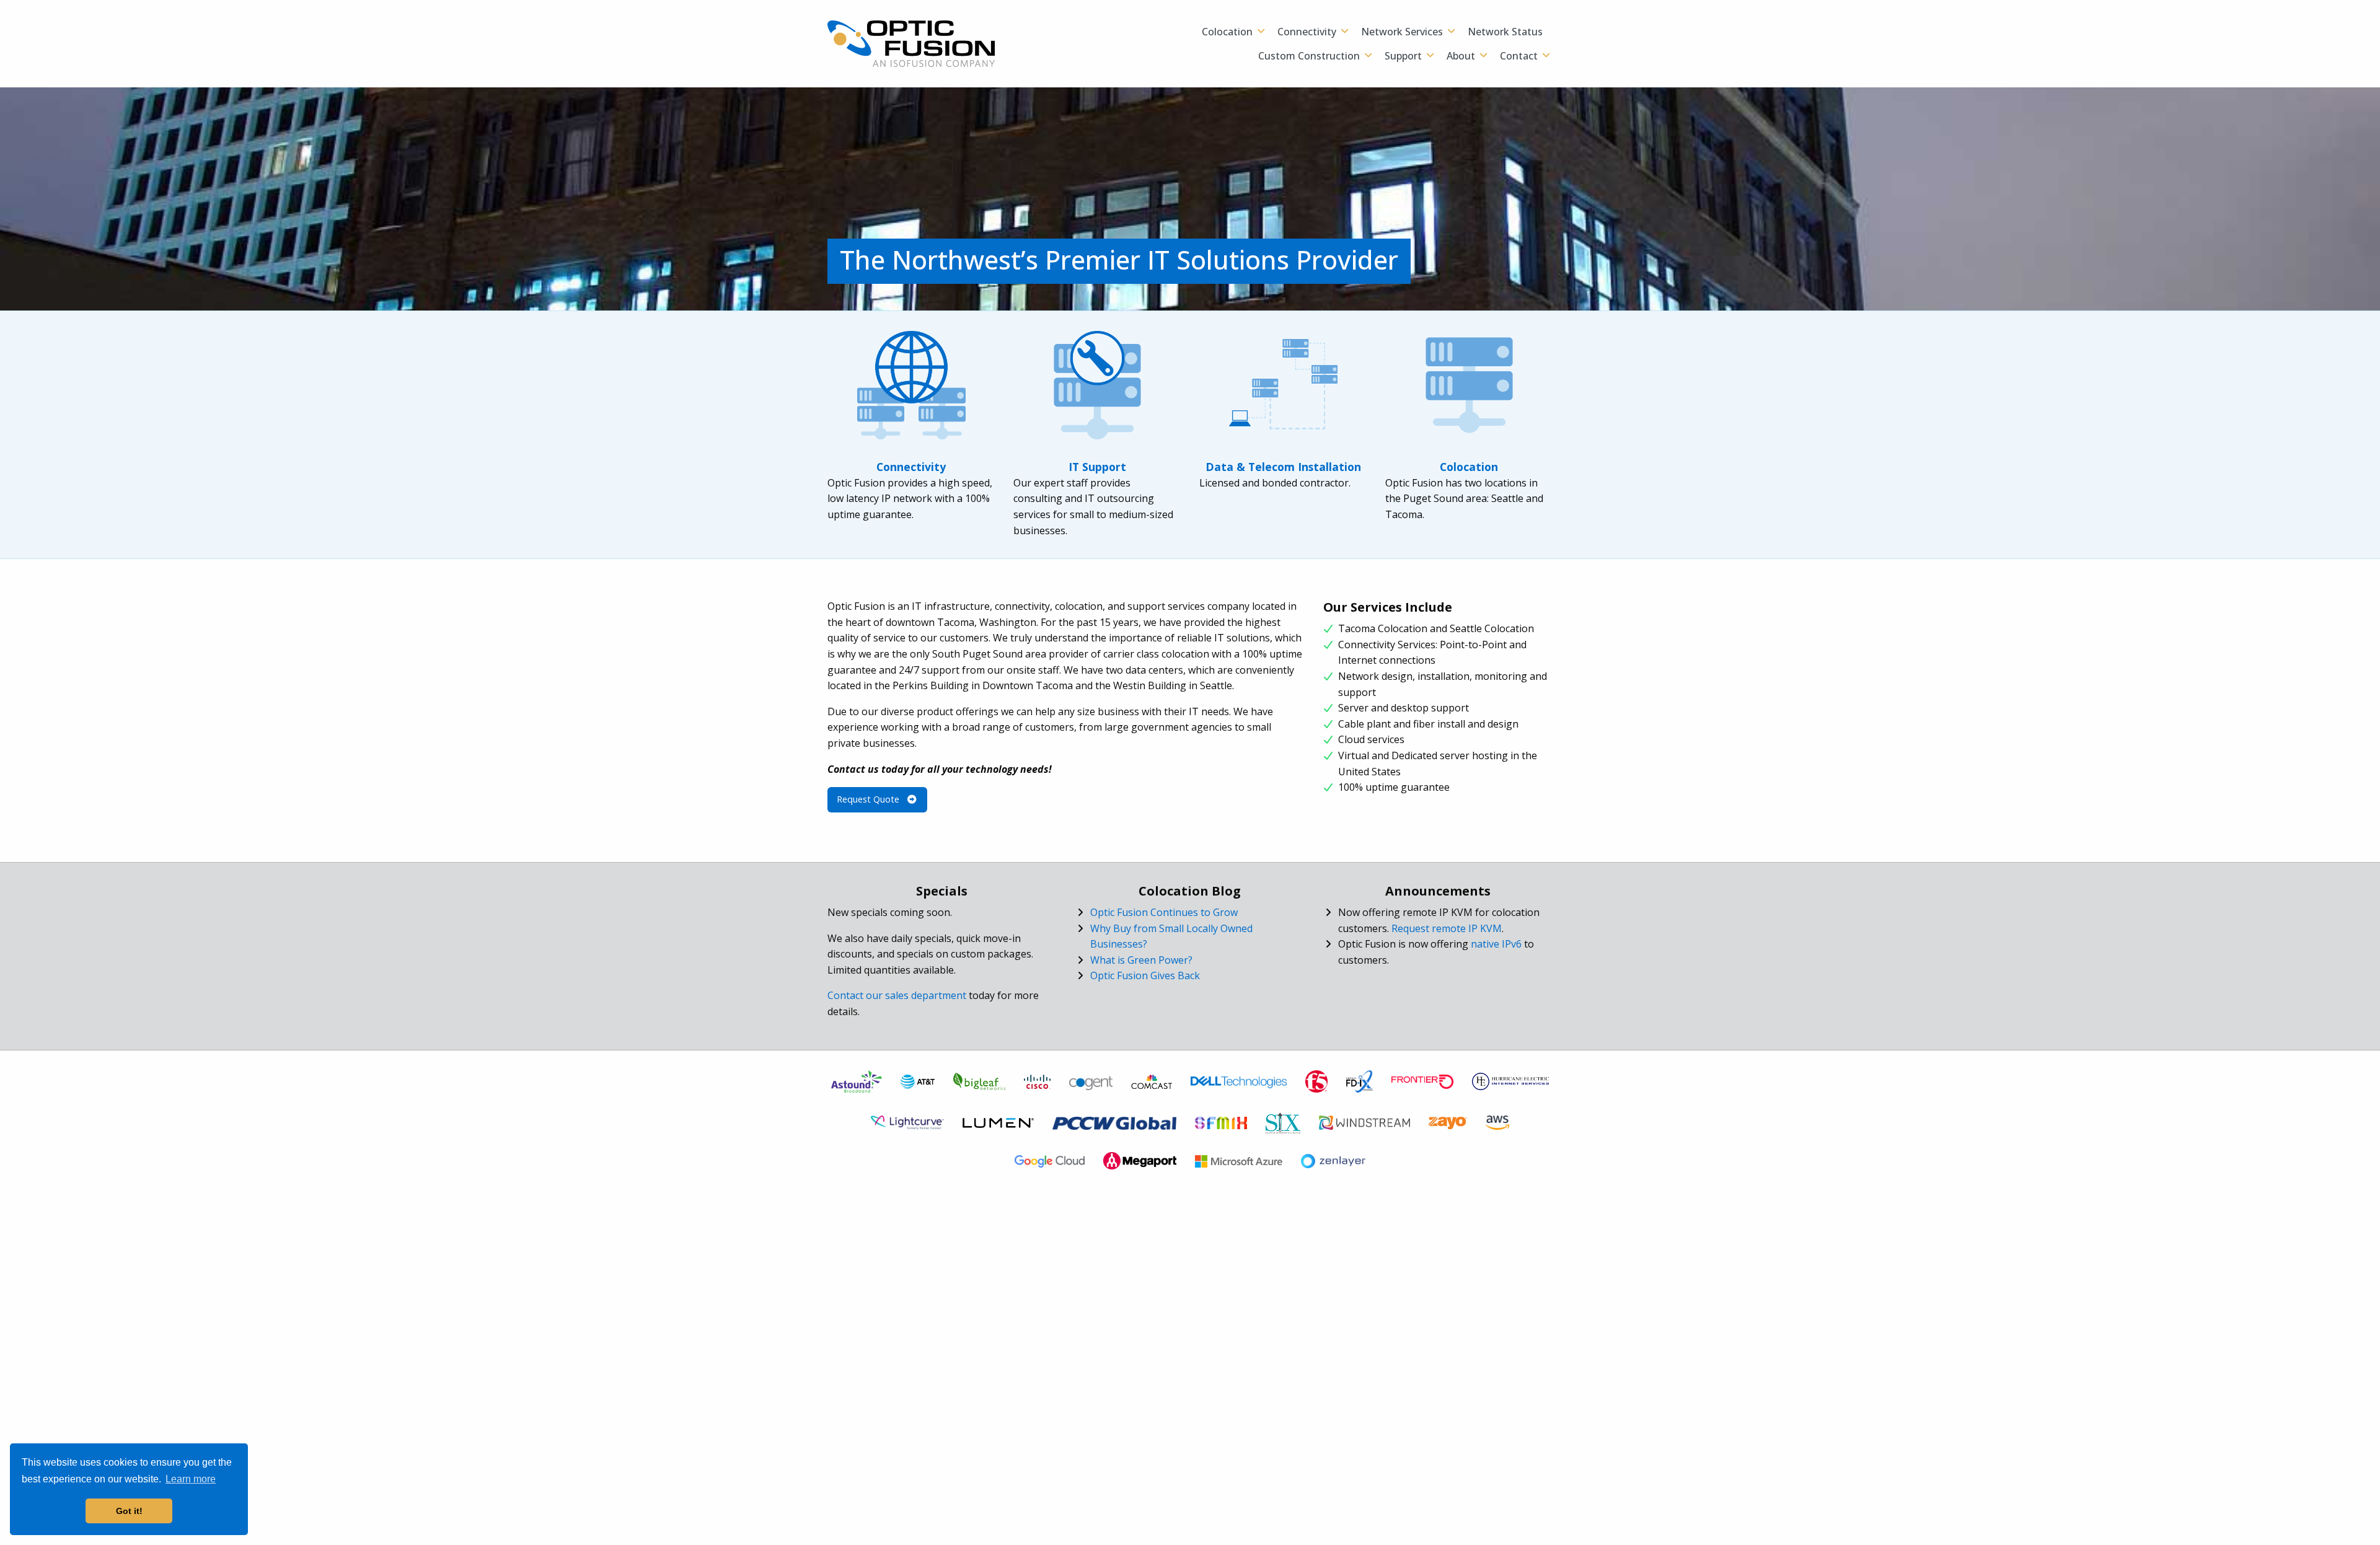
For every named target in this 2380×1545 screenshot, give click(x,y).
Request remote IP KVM (1447, 928)
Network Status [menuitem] (1505, 32)
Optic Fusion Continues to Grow (1164, 912)
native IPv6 (1496, 944)
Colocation (1469, 467)
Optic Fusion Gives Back (1145, 975)
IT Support (1097, 467)
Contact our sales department (897, 995)
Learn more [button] (191, 1479)
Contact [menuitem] (1519, 56)
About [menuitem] (1461, 56)
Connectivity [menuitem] (1307, 32)
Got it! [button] (129, 1511)
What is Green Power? (1141, 960)
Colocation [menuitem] (1227, 32)
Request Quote (869, 799)
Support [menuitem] (1403, 56)
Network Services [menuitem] (1402, 32)
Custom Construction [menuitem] (1309, 56)
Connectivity (911, 467)
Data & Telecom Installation (1283, 467)
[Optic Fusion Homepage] (911, 43)
